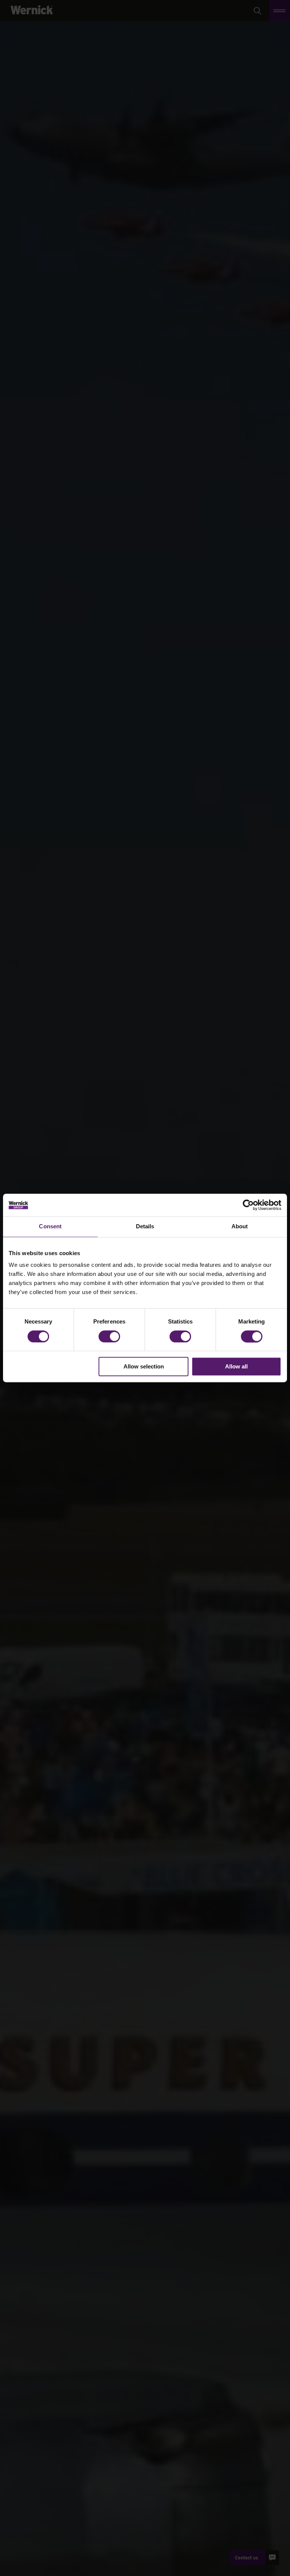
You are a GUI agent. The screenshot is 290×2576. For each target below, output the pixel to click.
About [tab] (240, 1226)
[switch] (109, 1336)
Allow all (236, 1367)
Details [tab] (145, 1226)
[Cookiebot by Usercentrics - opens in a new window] (248, 1205)
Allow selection (144, 1367)
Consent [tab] (50, 1226)
